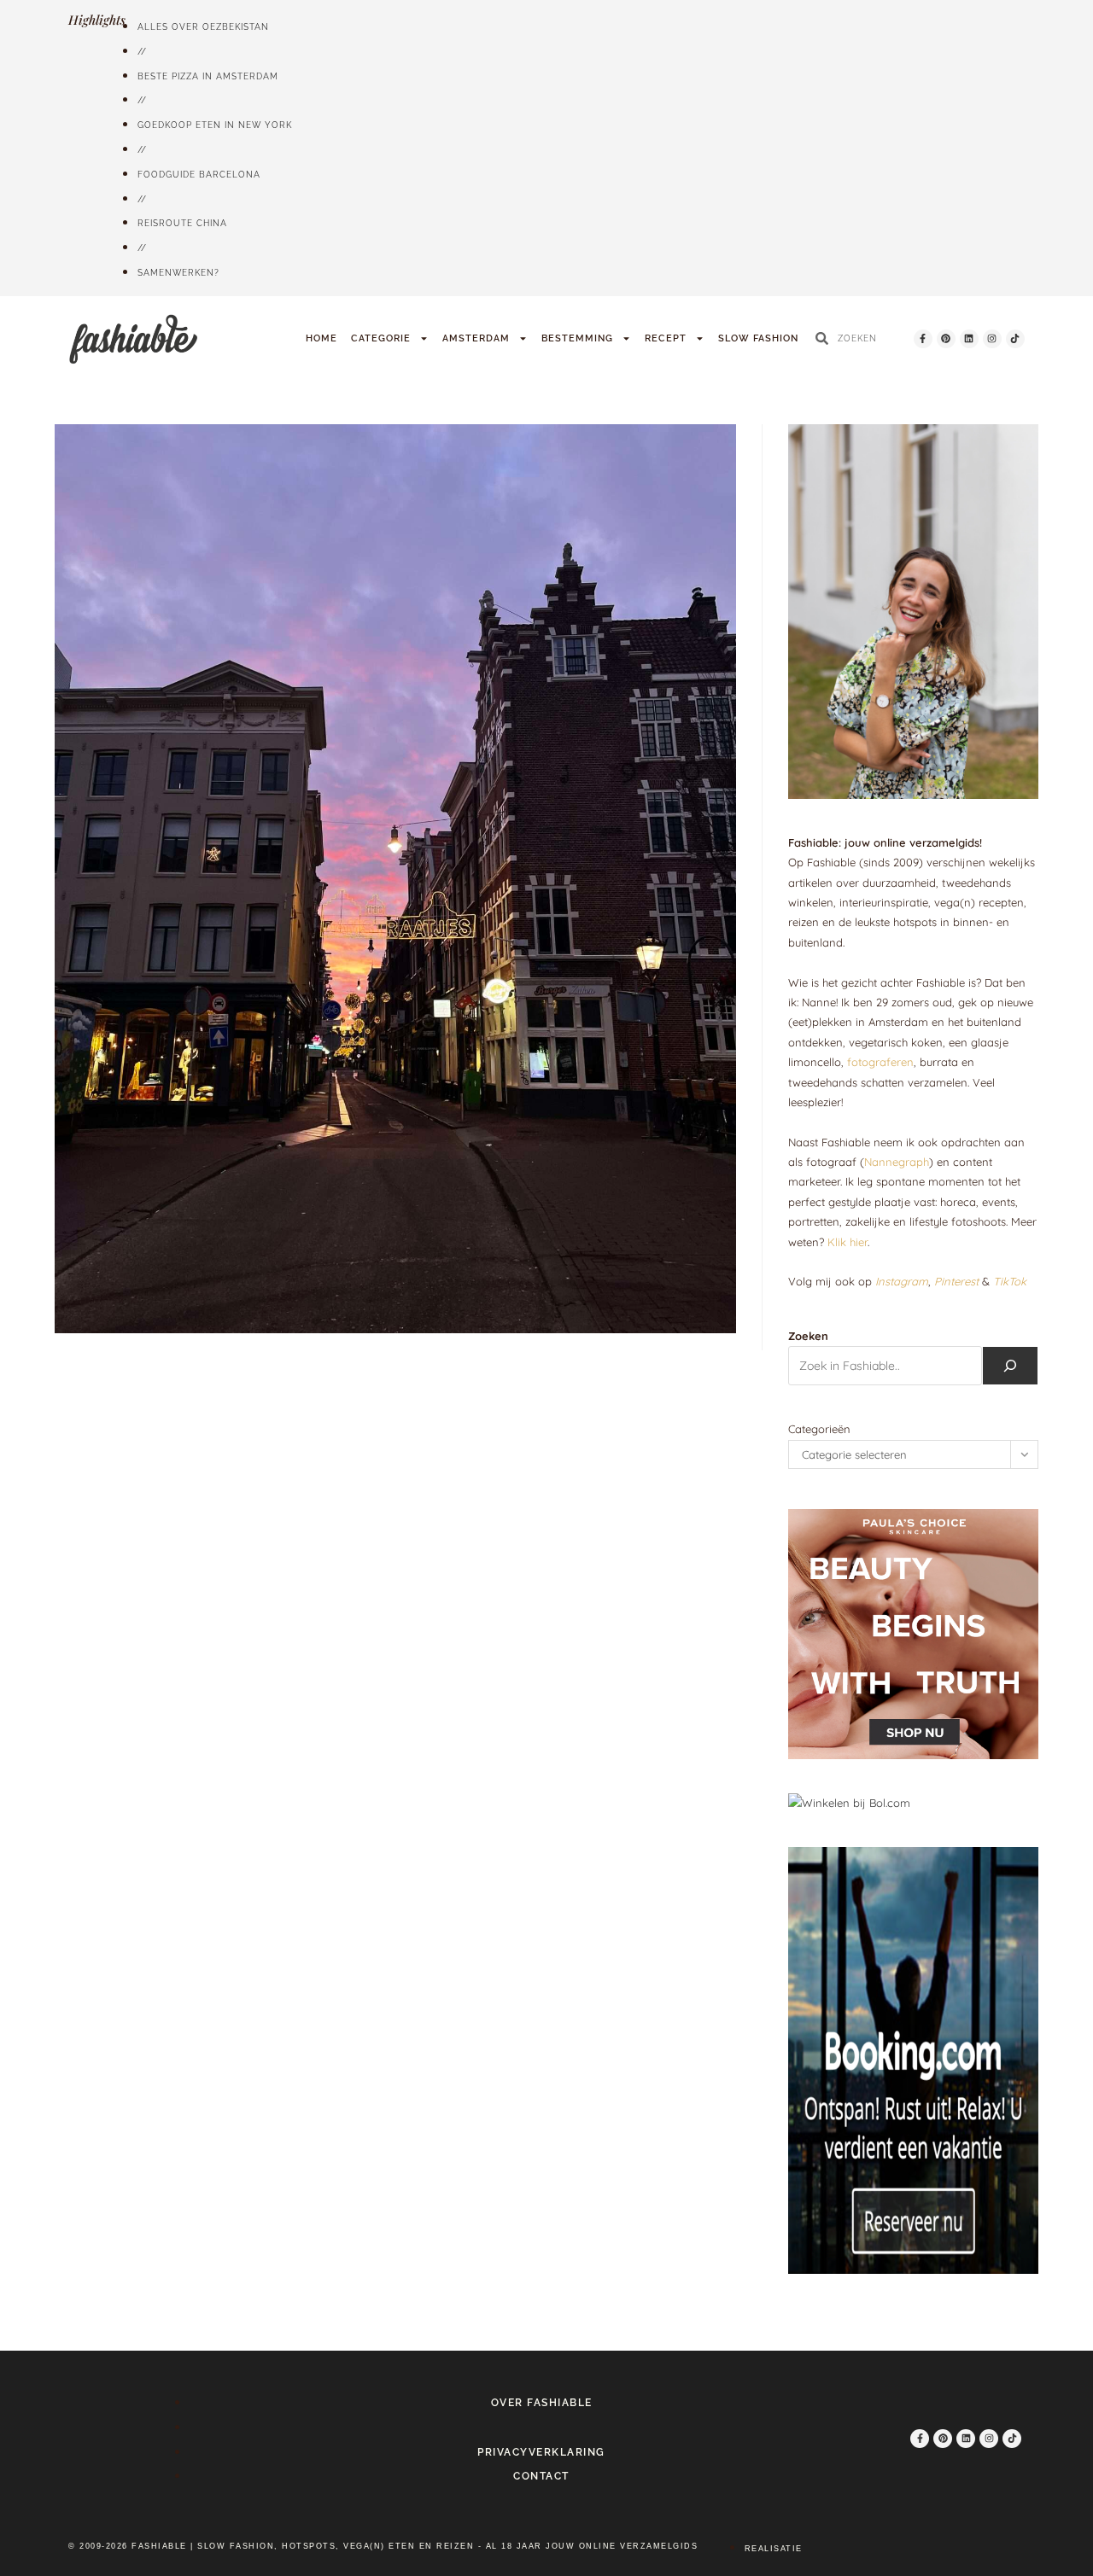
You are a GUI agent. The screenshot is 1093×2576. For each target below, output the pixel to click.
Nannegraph (897, 1162)
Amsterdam (476, 338)
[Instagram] (992, 339)
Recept (666, 338)
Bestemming (577, 338)
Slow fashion (758, 338)
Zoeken (808, 1336)
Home (321, 338)
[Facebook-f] (923, 339)
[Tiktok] (1015, 339)
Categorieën (819, 1429)
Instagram (902, 1281)
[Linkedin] (969, 339)
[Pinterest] (946, 339)
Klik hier (848, 1242)
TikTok (1010, 1281)
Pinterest (956, 1281)
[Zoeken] (1010, 1366)
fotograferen (880, 1062)
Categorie (381, 338)
